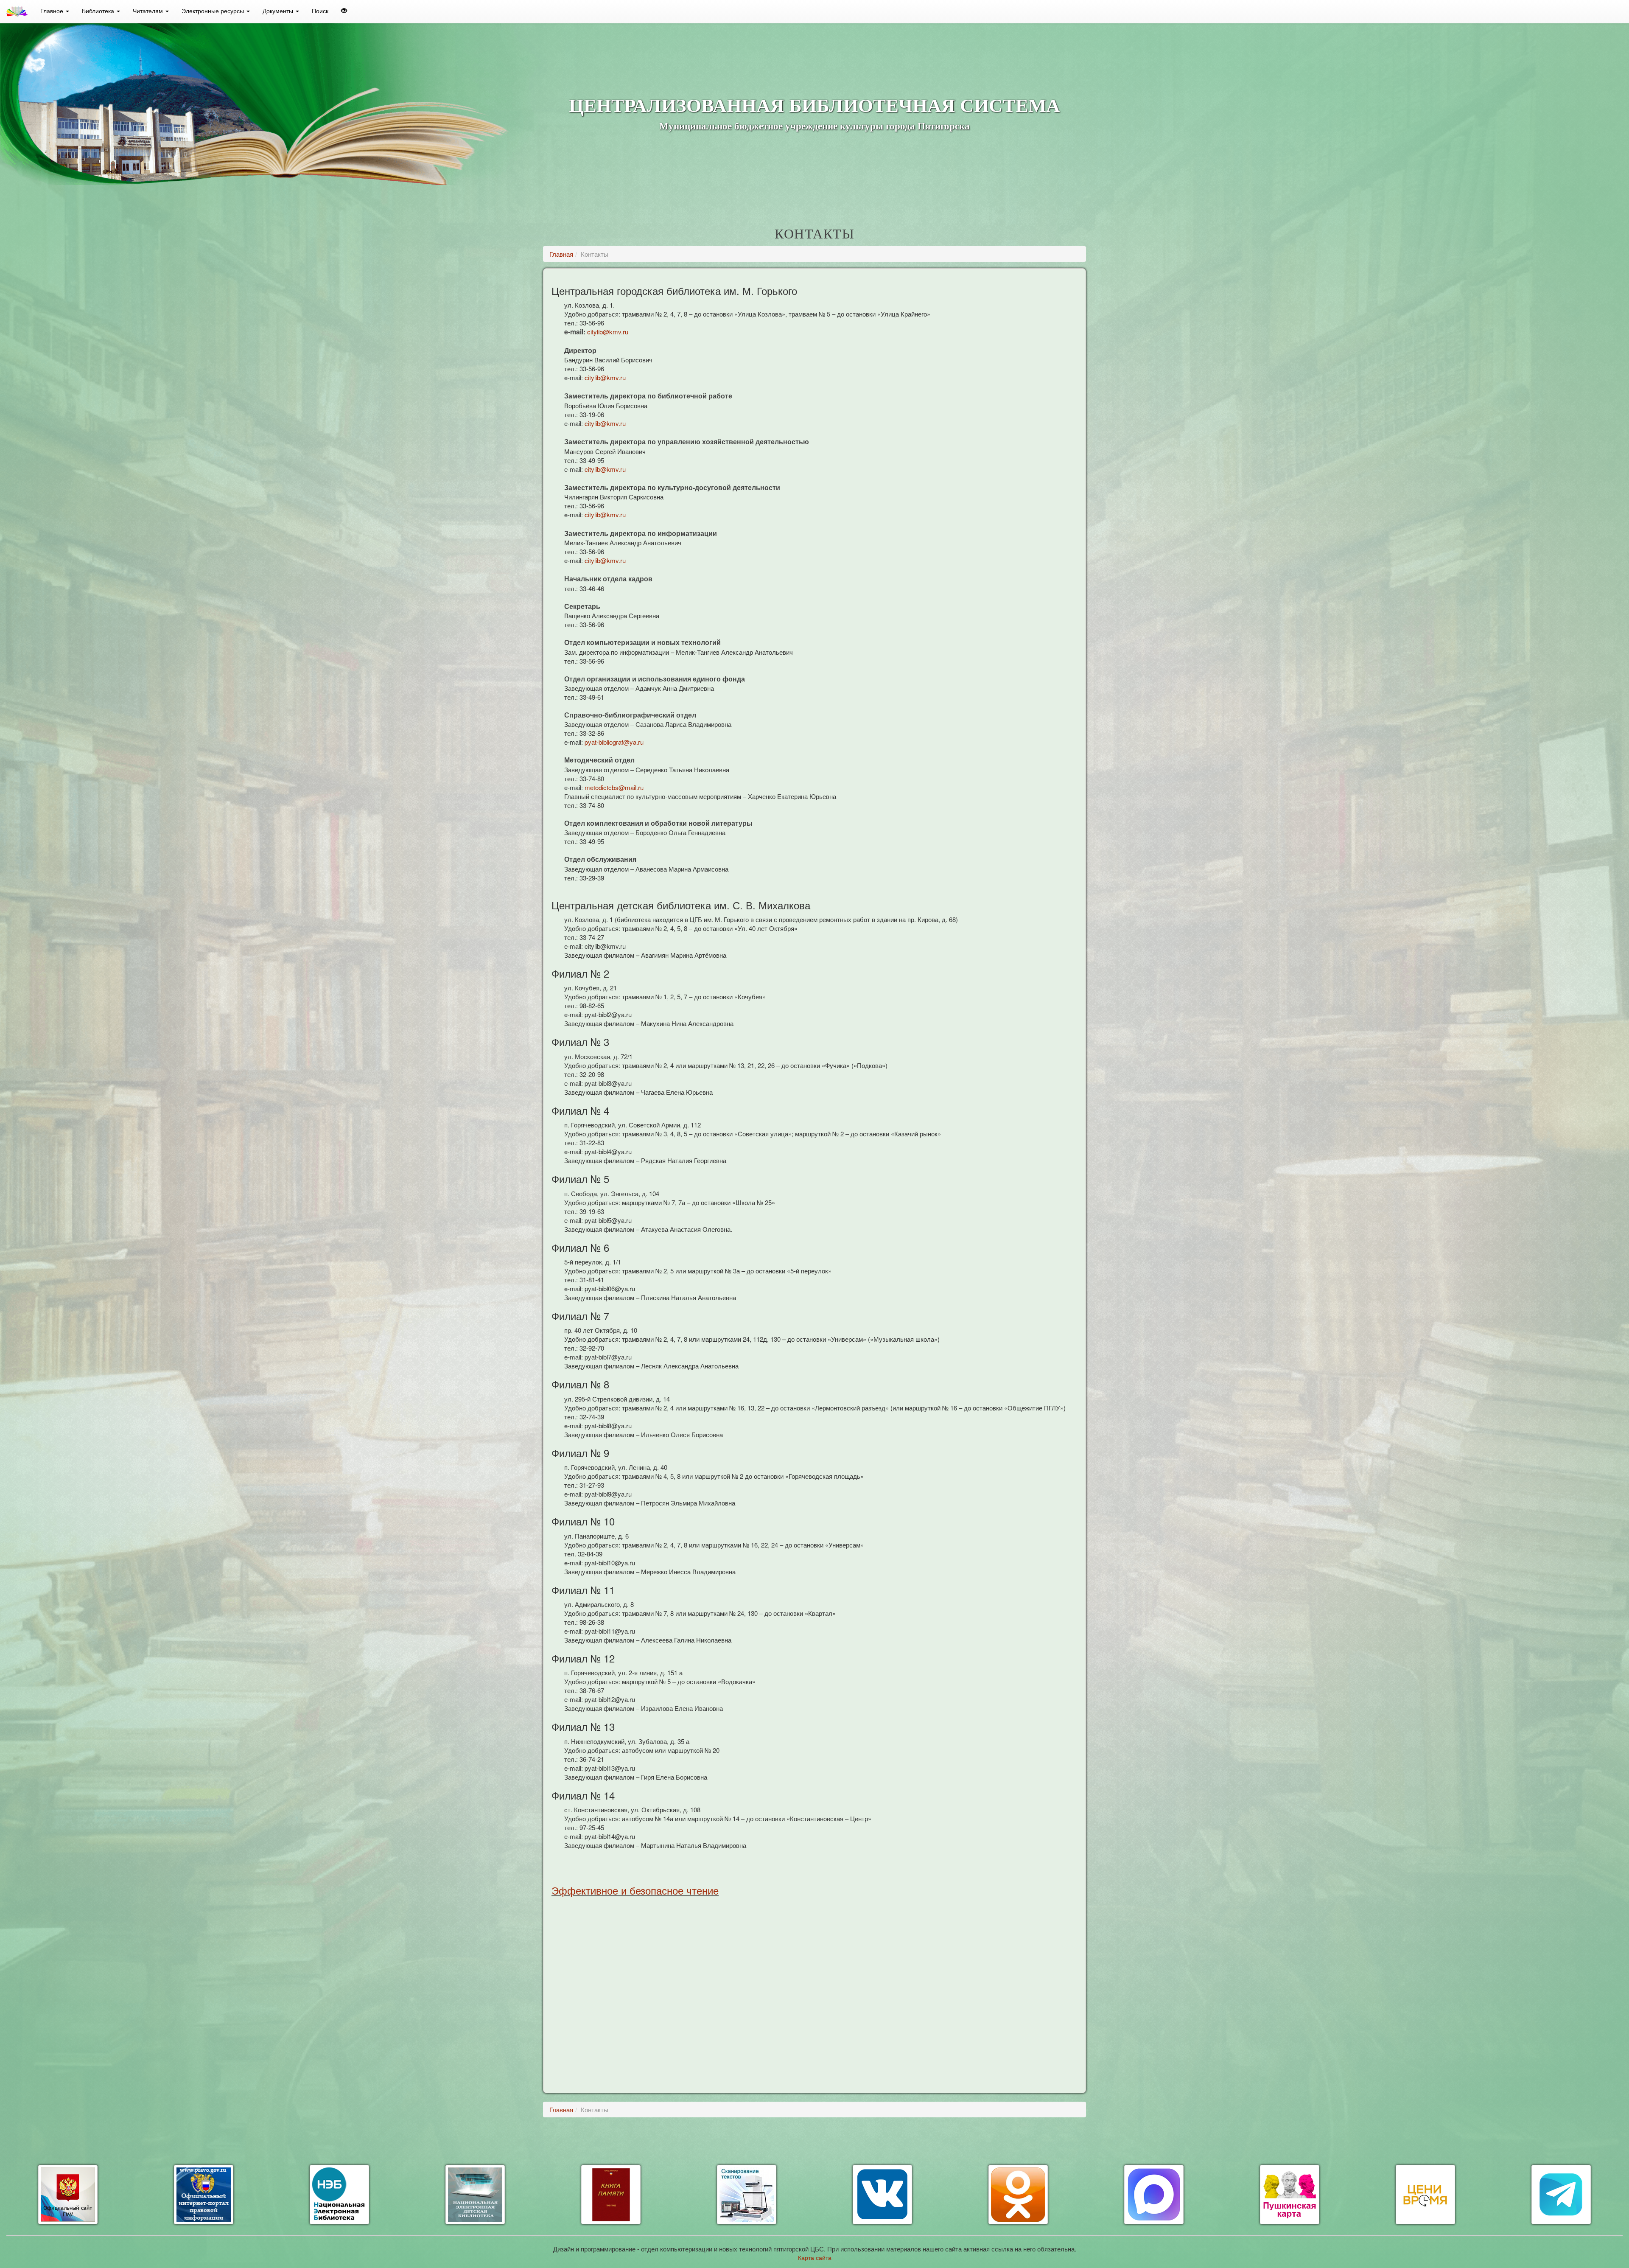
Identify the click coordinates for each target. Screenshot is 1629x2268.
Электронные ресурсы (214, 11)
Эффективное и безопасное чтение (635, 1890)
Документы (279, 11)
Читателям (149, 11)
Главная (561, 254)
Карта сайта (815, 2257)
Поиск (320, 11)
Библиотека (99, 11)
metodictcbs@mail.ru (614, 787)
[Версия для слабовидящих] (344, 11)
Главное (53, 11)
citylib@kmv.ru (608, 332)
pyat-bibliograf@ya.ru (614, 742)
